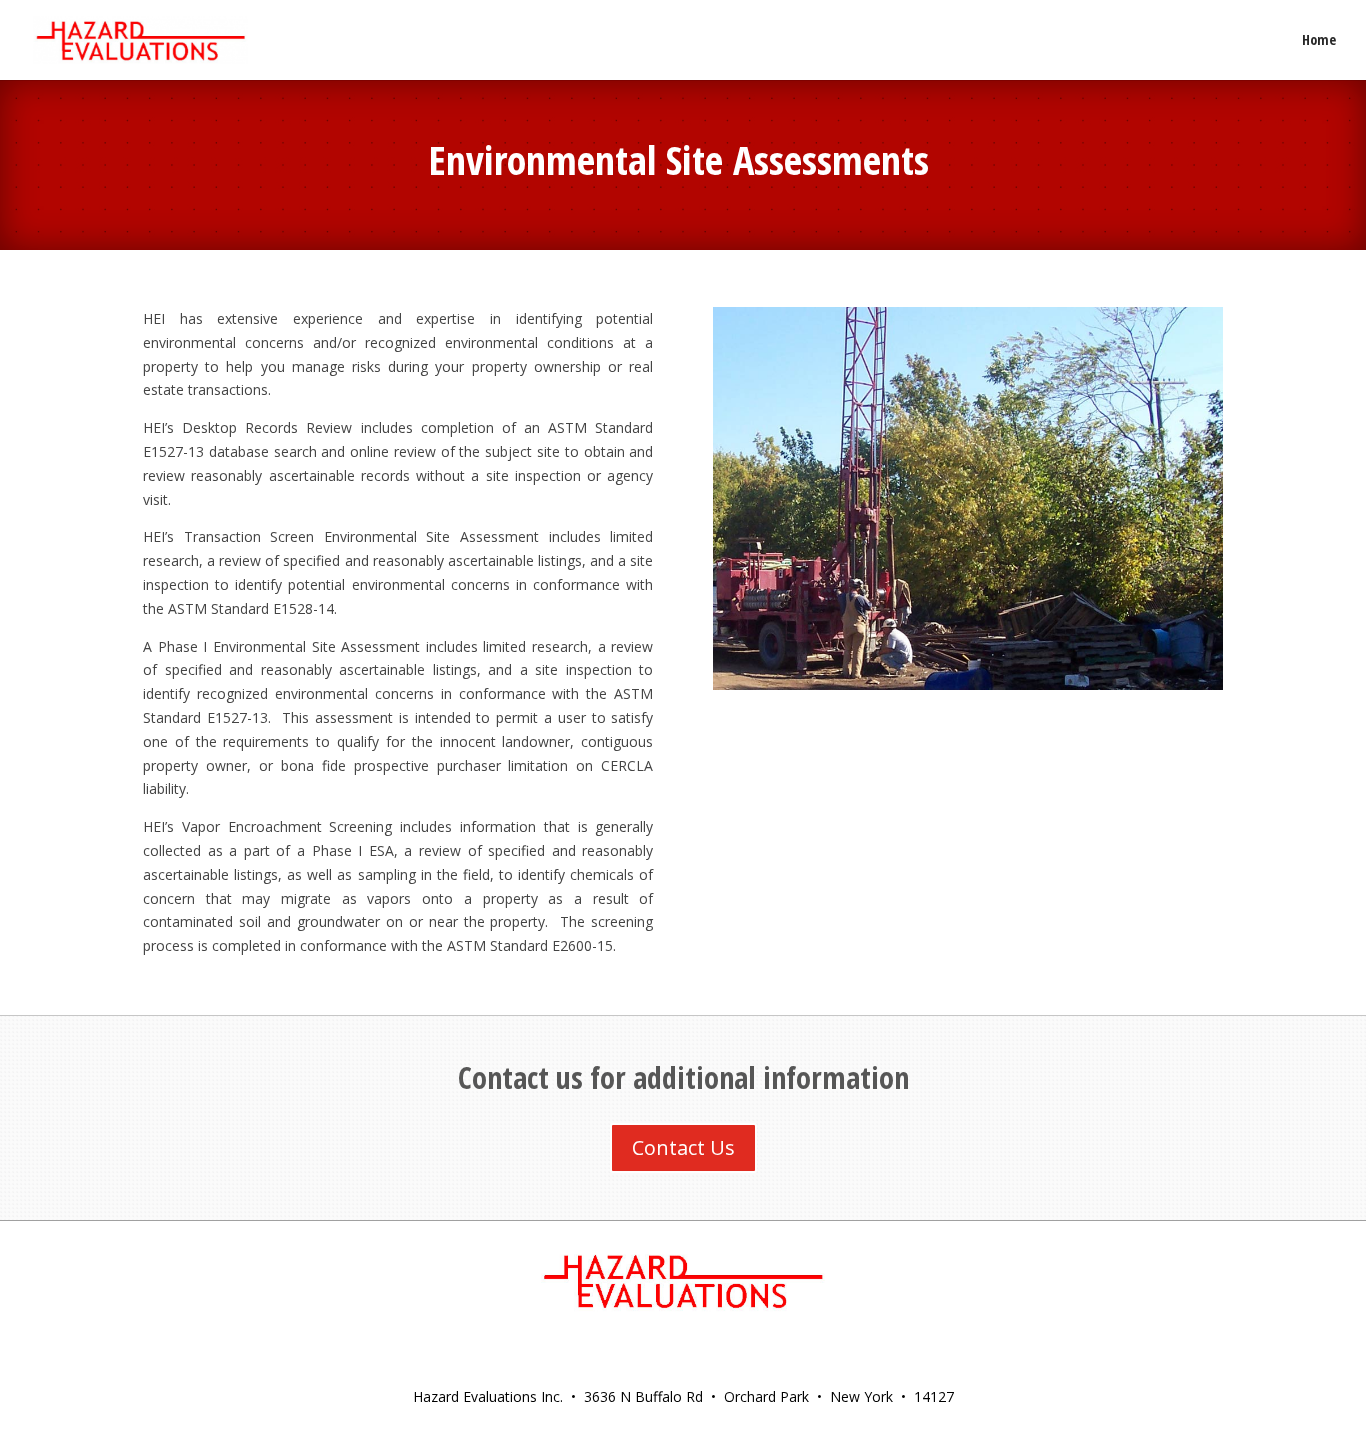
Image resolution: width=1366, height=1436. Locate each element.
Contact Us (683, 1147)
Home (1319, 41)
